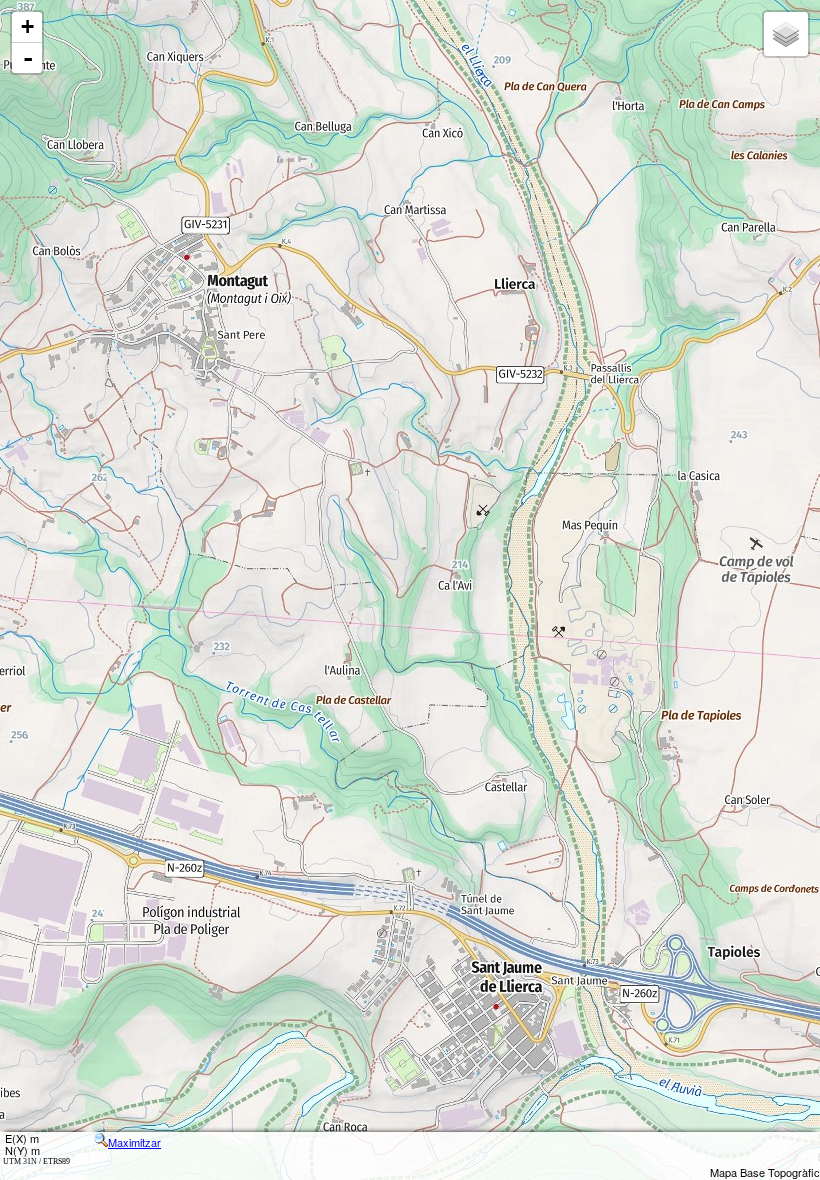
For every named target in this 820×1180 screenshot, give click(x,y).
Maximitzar (134, 1142)
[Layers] (786, 34)
